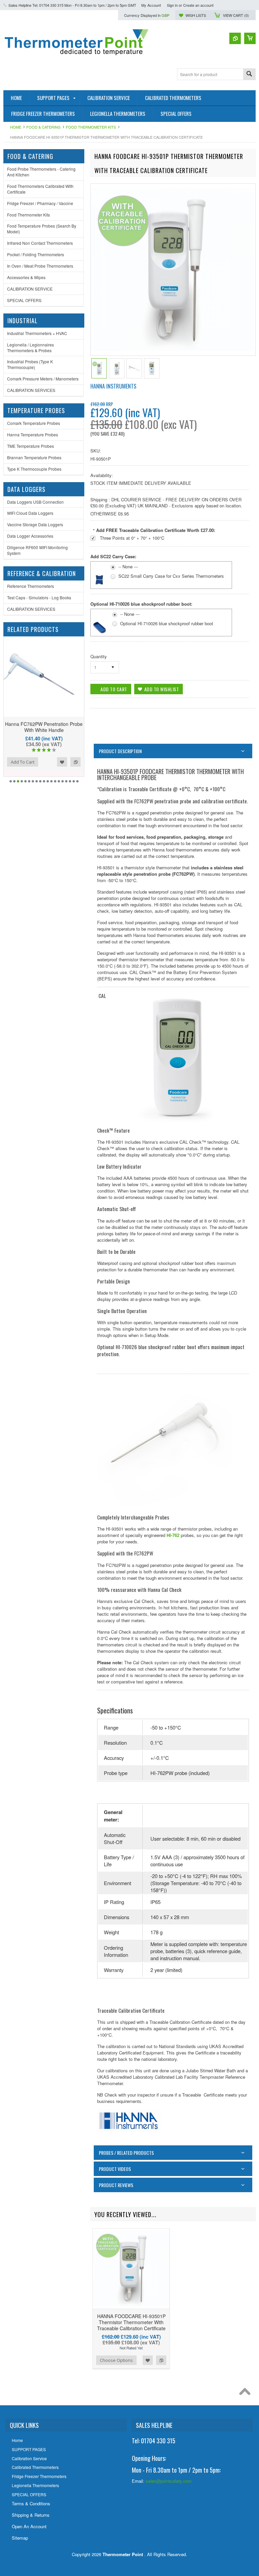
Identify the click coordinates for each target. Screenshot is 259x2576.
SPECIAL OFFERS (24, 300)
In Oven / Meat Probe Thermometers (40, 266)
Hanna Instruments (113, 386)
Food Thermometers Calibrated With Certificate (40, 189)
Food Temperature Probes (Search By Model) (42, 229)
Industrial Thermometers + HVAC (37, 333)
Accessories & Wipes (26, 277)
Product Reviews (116, 2185)
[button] (193, 2502)
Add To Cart (23, 762)
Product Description (120, 751)
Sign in (172, 5)
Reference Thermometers (31, 586)
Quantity (99, 656)
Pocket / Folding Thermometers (36, 254)
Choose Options (116, 2360)
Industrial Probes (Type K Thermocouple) (30, 364)
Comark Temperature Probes (34, 423)
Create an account (198, 5)
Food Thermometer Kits (91, 127)
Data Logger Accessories (30, 536)
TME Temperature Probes (31, 446)
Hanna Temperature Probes (33, 434)
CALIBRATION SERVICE (30, 289)
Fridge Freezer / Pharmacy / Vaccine (40, 203)
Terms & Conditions (31, 2503)
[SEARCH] (249, 75)
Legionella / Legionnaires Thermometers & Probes (31, 347)
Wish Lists (196, 15)
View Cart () (236, 15)
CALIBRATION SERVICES (31, 390)
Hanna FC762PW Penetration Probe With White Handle (44, 727)
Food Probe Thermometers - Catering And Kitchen (41, 172)
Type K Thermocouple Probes (34, 469)
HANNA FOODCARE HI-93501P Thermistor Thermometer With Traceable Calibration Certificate (131, 2322)
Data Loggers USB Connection (35, 502)
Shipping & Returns (31, 2515)
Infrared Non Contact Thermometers (40, 243)
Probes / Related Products (126, 2153)
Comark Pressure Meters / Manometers (43, 379)
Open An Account (29, 2526)
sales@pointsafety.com (169, 2481)
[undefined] (172, 349)
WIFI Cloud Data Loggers (30, 513)
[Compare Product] (235, 38)
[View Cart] (250, 38)
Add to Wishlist (62, 762)
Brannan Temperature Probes (34, 457)
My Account (151, 5)
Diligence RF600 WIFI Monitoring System (37, 550)
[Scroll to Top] (247, 2393)
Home (16, 127)
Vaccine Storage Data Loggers (35, 524)
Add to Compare (76, 762)
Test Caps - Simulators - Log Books (39, 597)
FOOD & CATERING (44, 127)
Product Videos (115, 2169)
